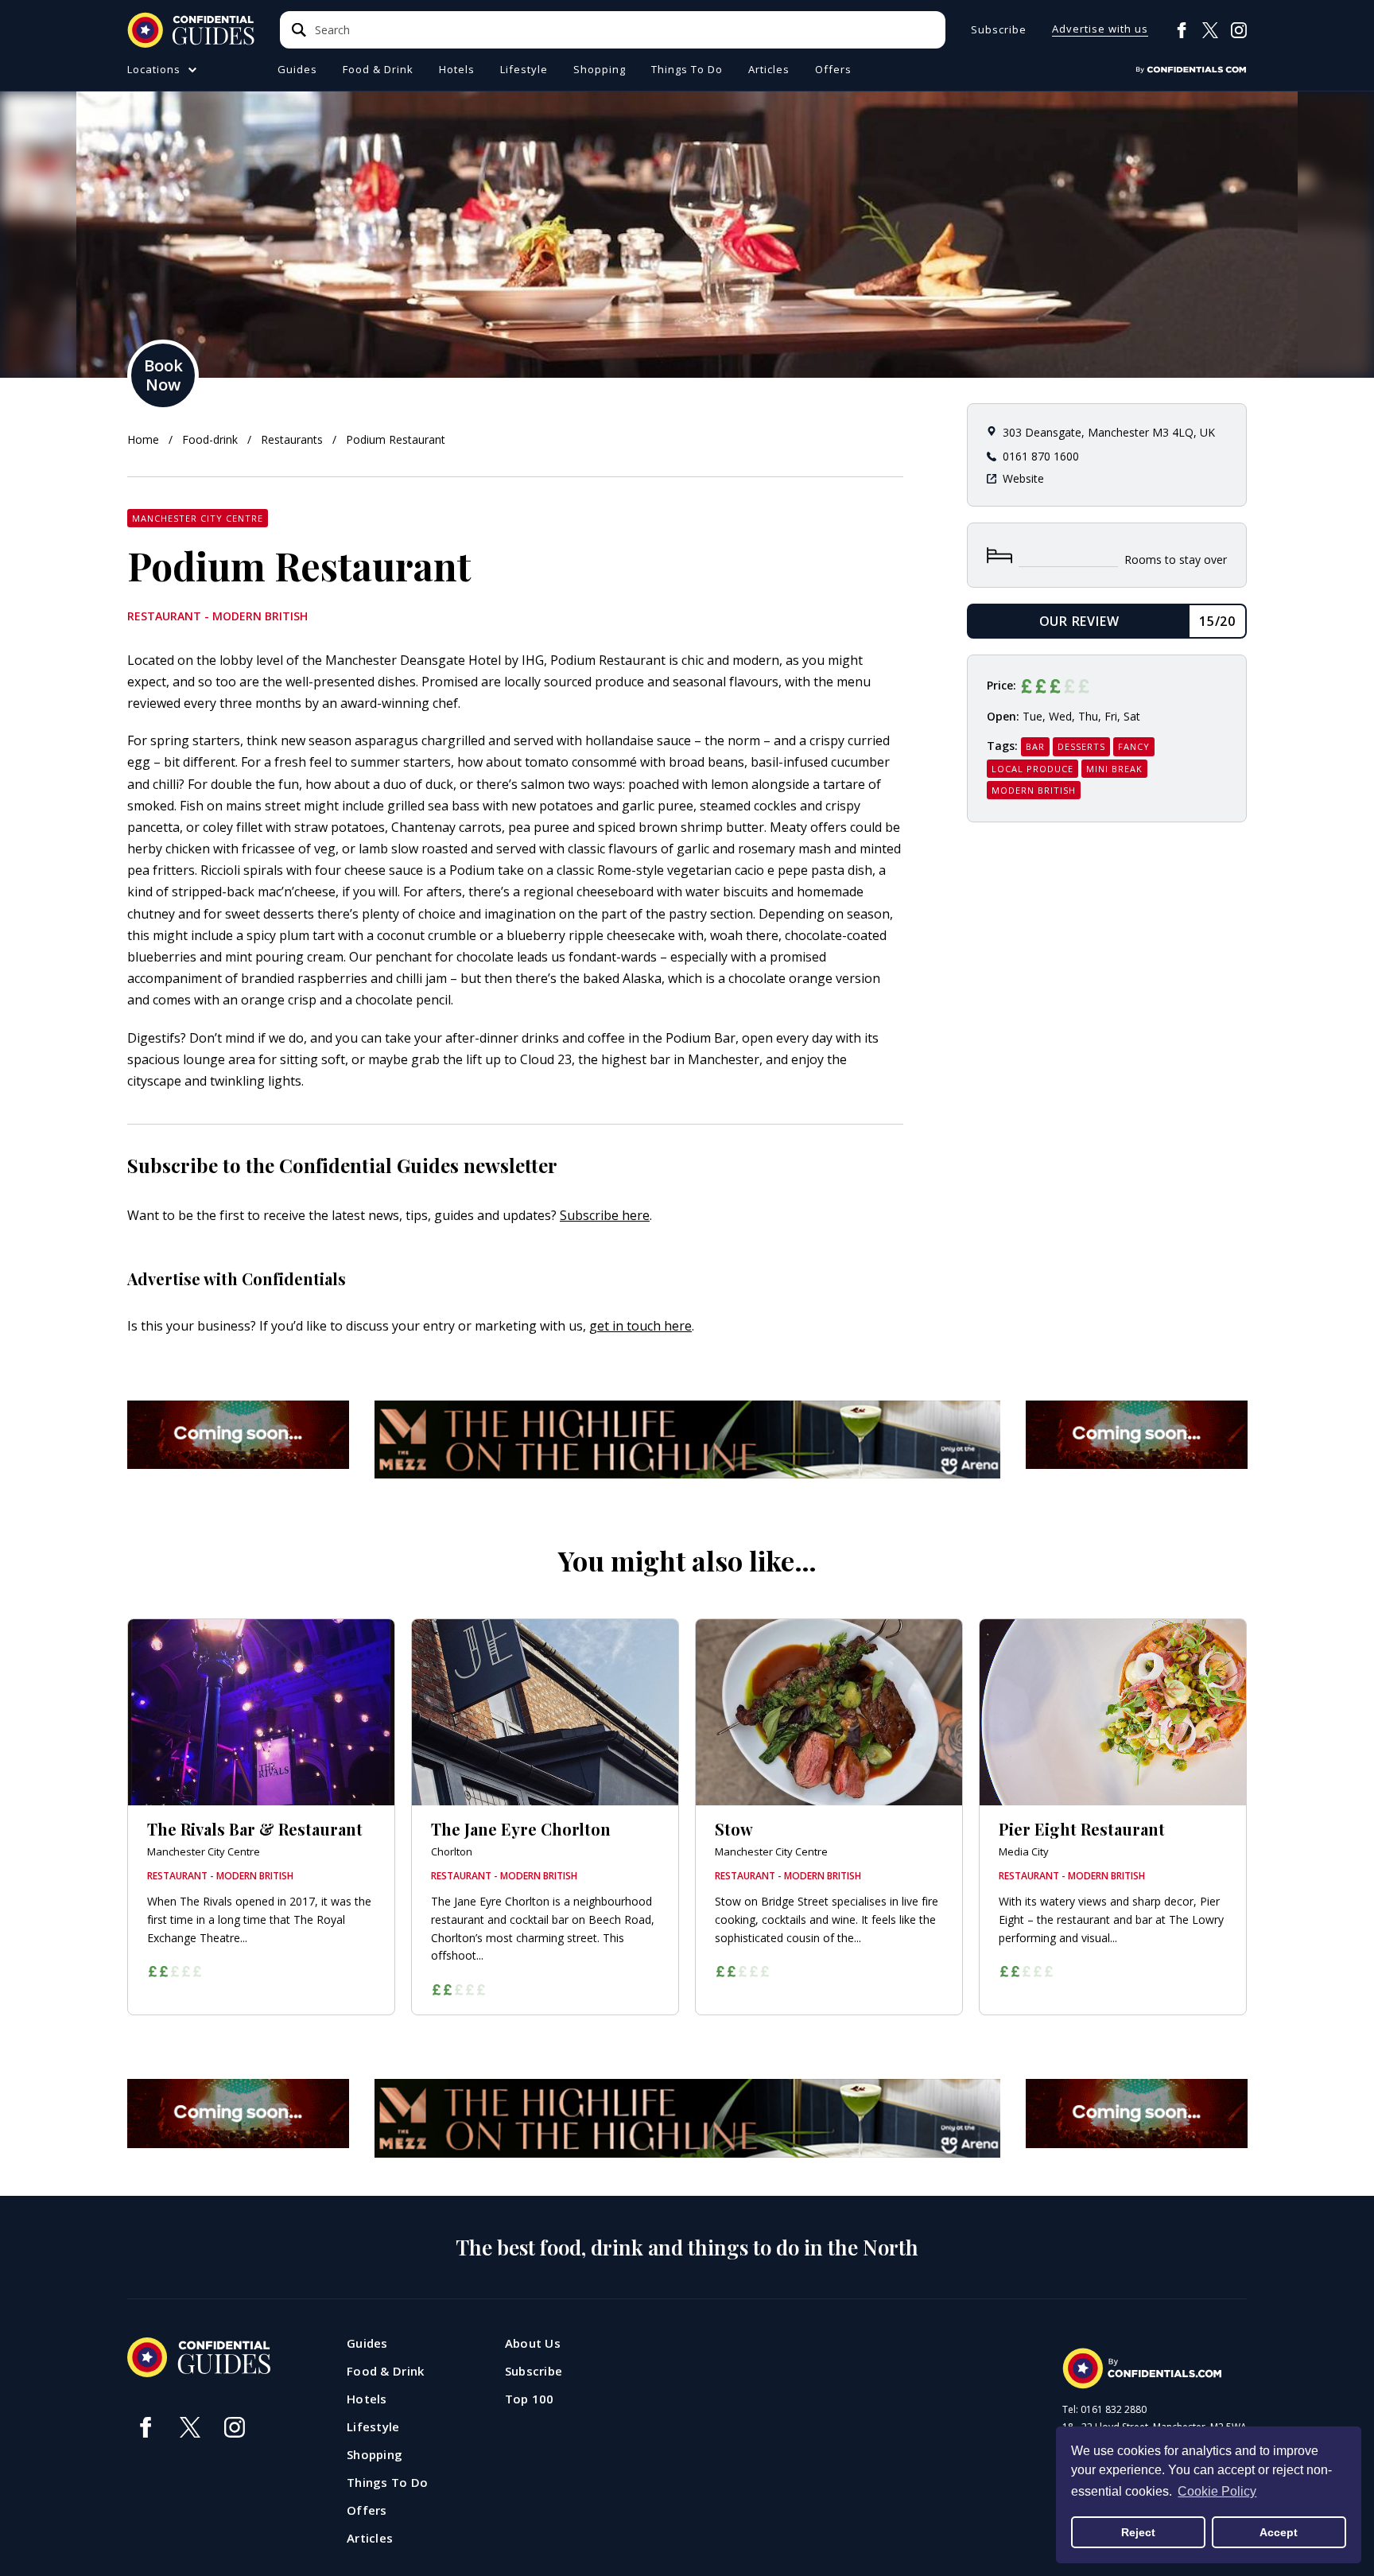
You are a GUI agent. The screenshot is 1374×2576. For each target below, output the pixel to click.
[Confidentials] (1191, 70)
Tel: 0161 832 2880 (1104, 2410)
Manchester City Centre (198, 518)
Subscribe (999, 30)
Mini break (1114, 769)
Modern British (1034, 790)
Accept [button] (1279, 2532)
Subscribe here (605, 1215)
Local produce (1032, 769)
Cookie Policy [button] (1217, 2491)
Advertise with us (1100, 30)
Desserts (1081, 746)
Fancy (1134, 746)
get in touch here (640, 1326)
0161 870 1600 (1041, 456)
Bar (1035, 746)
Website (1023, 478)
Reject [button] (1138, 2532)
